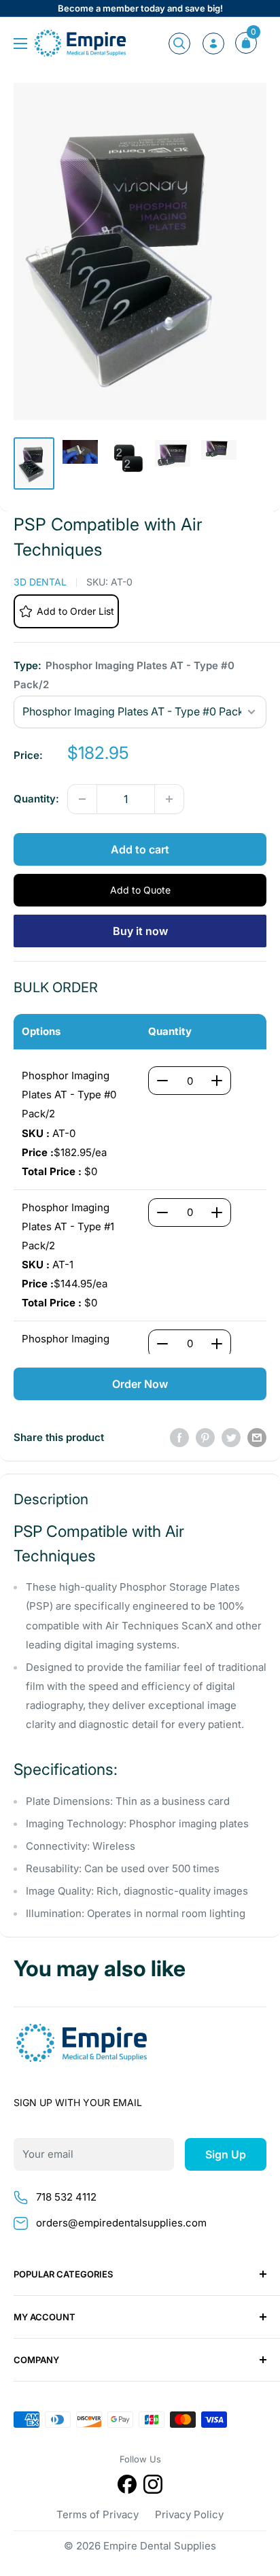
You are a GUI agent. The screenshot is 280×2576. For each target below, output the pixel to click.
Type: (124, 675)
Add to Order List (75, 611)
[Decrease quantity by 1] (82, 799)
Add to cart (140, 849)
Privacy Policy (189, 2514)
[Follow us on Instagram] (153, 2487)
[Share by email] (257, 1437)
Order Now (140, 1384)
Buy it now (140, 931)
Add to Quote (140, 890)
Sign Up (226, 2154)
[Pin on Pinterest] (205, 1437)
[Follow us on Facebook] (127, 2487)
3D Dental (40, 582)
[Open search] (179, 44)
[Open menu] (20, 44)
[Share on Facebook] (179, 1437)
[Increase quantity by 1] (169, 799)
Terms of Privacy (98, 2514)
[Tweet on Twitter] (231, 1437)
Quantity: (36, 799)
